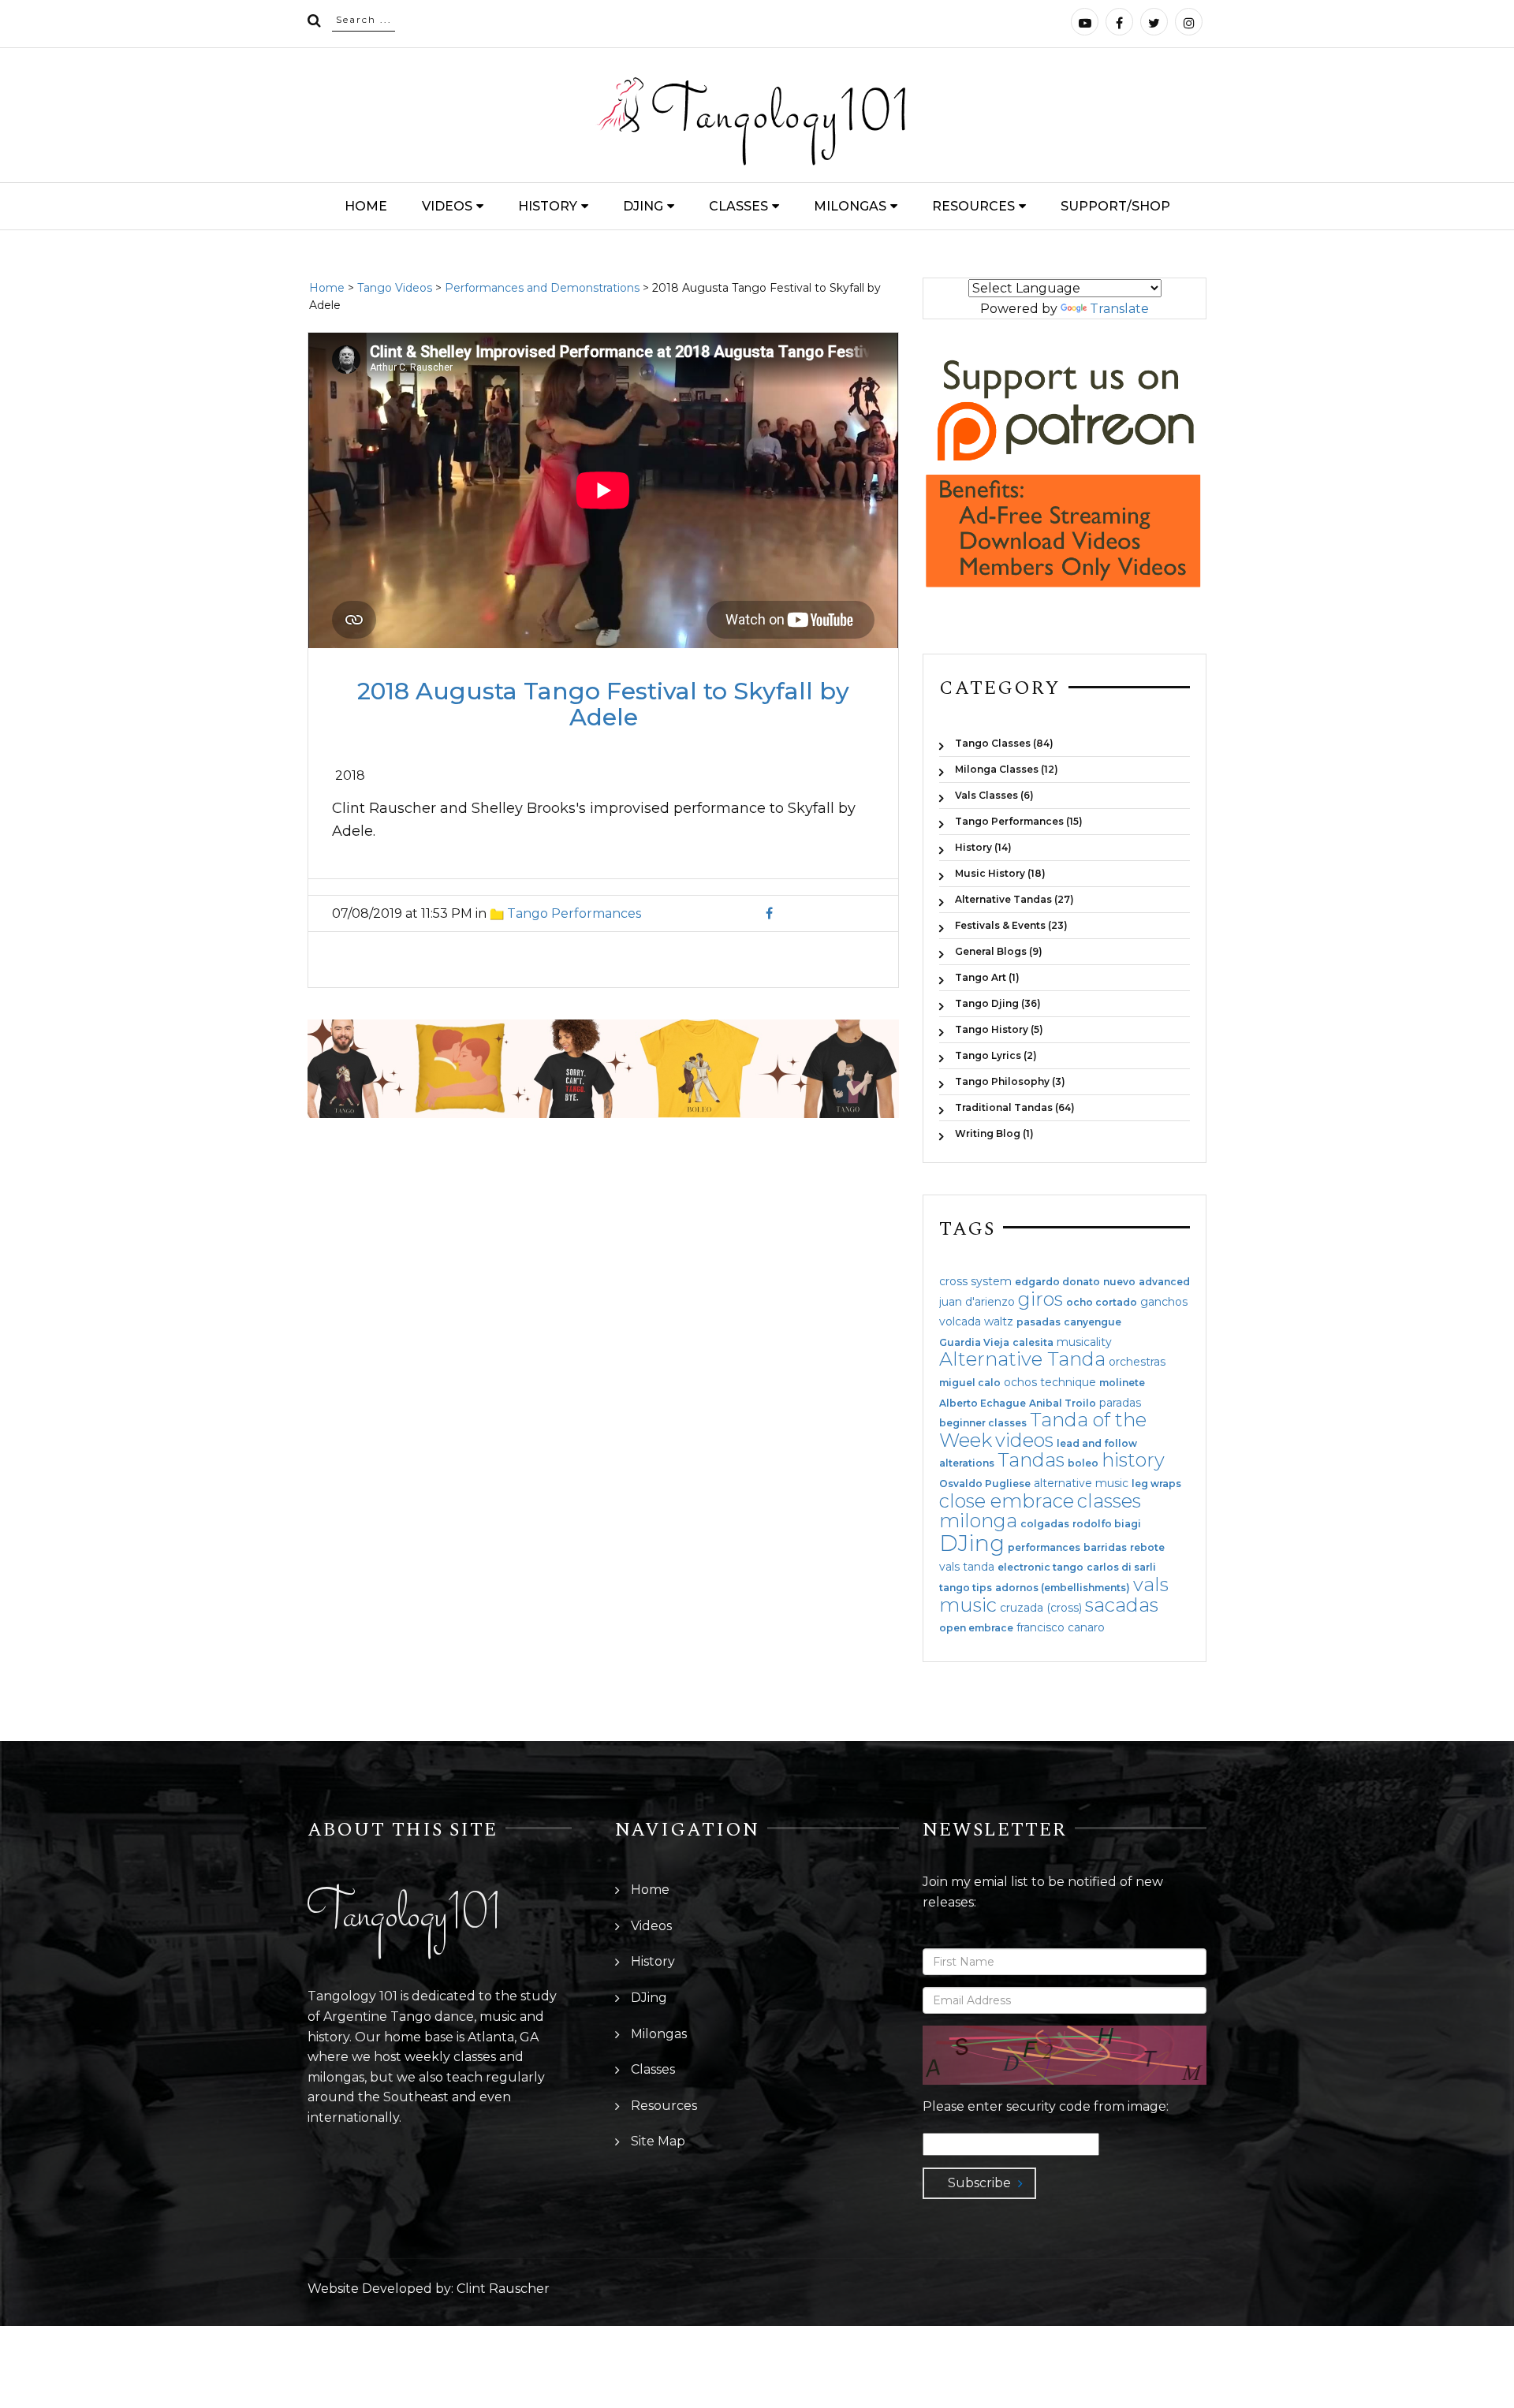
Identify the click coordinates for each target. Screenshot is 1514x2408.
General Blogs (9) (999, 951)
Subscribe (979, 2183)
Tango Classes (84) (1004, 743)
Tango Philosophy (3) (1010, 1081)
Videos (447, 206)
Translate (1119, 309)
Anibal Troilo (1063, 1403)
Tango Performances (574, 913)
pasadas (1039, 1322)
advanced (1164, 1282)
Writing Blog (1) (994, 1133)
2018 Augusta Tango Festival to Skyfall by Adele (603, 704)
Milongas (850, 206)
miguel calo (970, 1383)
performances (1044, 1548)
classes (1109, 1501)
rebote (1147, 1548)
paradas (1120, 1403)
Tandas (1031, 1460)
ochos (1020, 1382)
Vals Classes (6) (994, 795)
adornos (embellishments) (1063, 1588)
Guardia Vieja (974, 1343)
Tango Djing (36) (998, 1003)
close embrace (1007, 1501)
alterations (967, 1463)
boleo (1083, 1463)
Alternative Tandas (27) (1014, 899)
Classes (738, 206)
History (548, 206)
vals (1151, 1584)
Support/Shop (1115, 206)
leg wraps (1156, 1484)
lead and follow (1097, 1444)
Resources (973, 206)
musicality (1084, 1342)
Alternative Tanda (1022, 1359)
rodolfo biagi (1107, 1524)
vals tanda (967, 1567)
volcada (960, 1321)
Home (366, 206)
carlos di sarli (1121, 1567)
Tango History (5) (999, 1029)
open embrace (976, 1628)
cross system (975, 1281)
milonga (978, 1521)
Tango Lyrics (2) (996, 1055)
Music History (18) (1000, 873)
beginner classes (983, 1423)
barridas (1105, 1548)
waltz (999, 1321)
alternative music (1081, 1483)
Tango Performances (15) (1019, 821)
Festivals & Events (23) (1011, 925)
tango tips (966, 1588)
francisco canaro (1061, 1627)
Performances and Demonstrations (542, 288)
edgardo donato (1057, 1282)
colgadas (1045, 1524)
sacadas (1122, 1605)
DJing (643, 206)
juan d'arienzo (977, 1302)
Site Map (658, 2141)
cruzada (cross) (1041, 1608)
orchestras (1137, 1362)
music (968, 1605)
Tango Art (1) (987, 977)
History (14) (983, 847)
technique (1068, 1382)
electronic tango (1040, 1567)
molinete (1122, 1383)
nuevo (1119, 1282)
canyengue (1093, 1322)
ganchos (1164, 1302)
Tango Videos (395, 288)
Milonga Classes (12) (1007, 769)
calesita (1033, 1343)
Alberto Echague (983, 1403)
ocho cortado (1102, 1303)
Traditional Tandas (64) (1015, 1107)
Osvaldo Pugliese (985, 1484)
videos (1024, 1440)
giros (1040, 1299)
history (1133, 1460)
